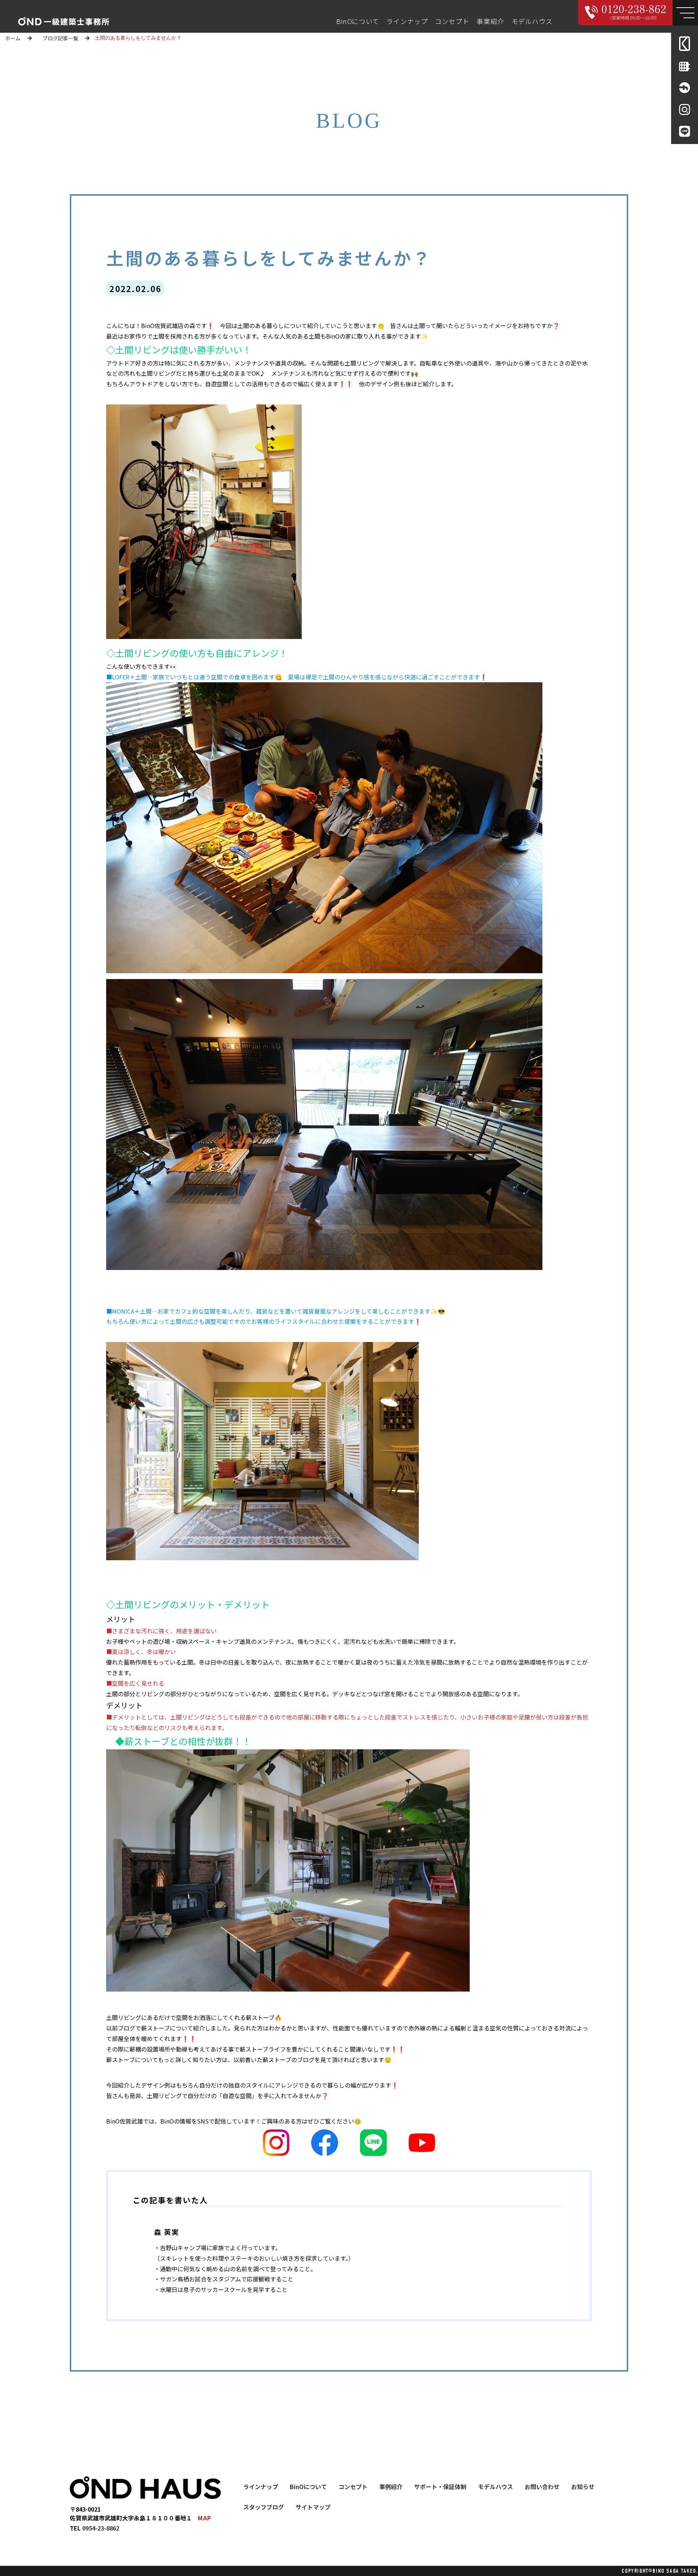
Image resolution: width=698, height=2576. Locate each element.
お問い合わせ (542, 2487)
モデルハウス (532, 21)
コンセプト (452, 21)
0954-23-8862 (101, 2528)
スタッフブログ (264, 2507)
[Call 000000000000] (625, 13)
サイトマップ (313, 2507)
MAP (205, 2518)
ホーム (13, 38)
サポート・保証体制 (440, 2487)
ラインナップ (407, 21)
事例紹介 (391, 2487)
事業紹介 (490, 21)
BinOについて (358, 21)
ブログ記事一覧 (60, 38)
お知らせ (583, 2487)
